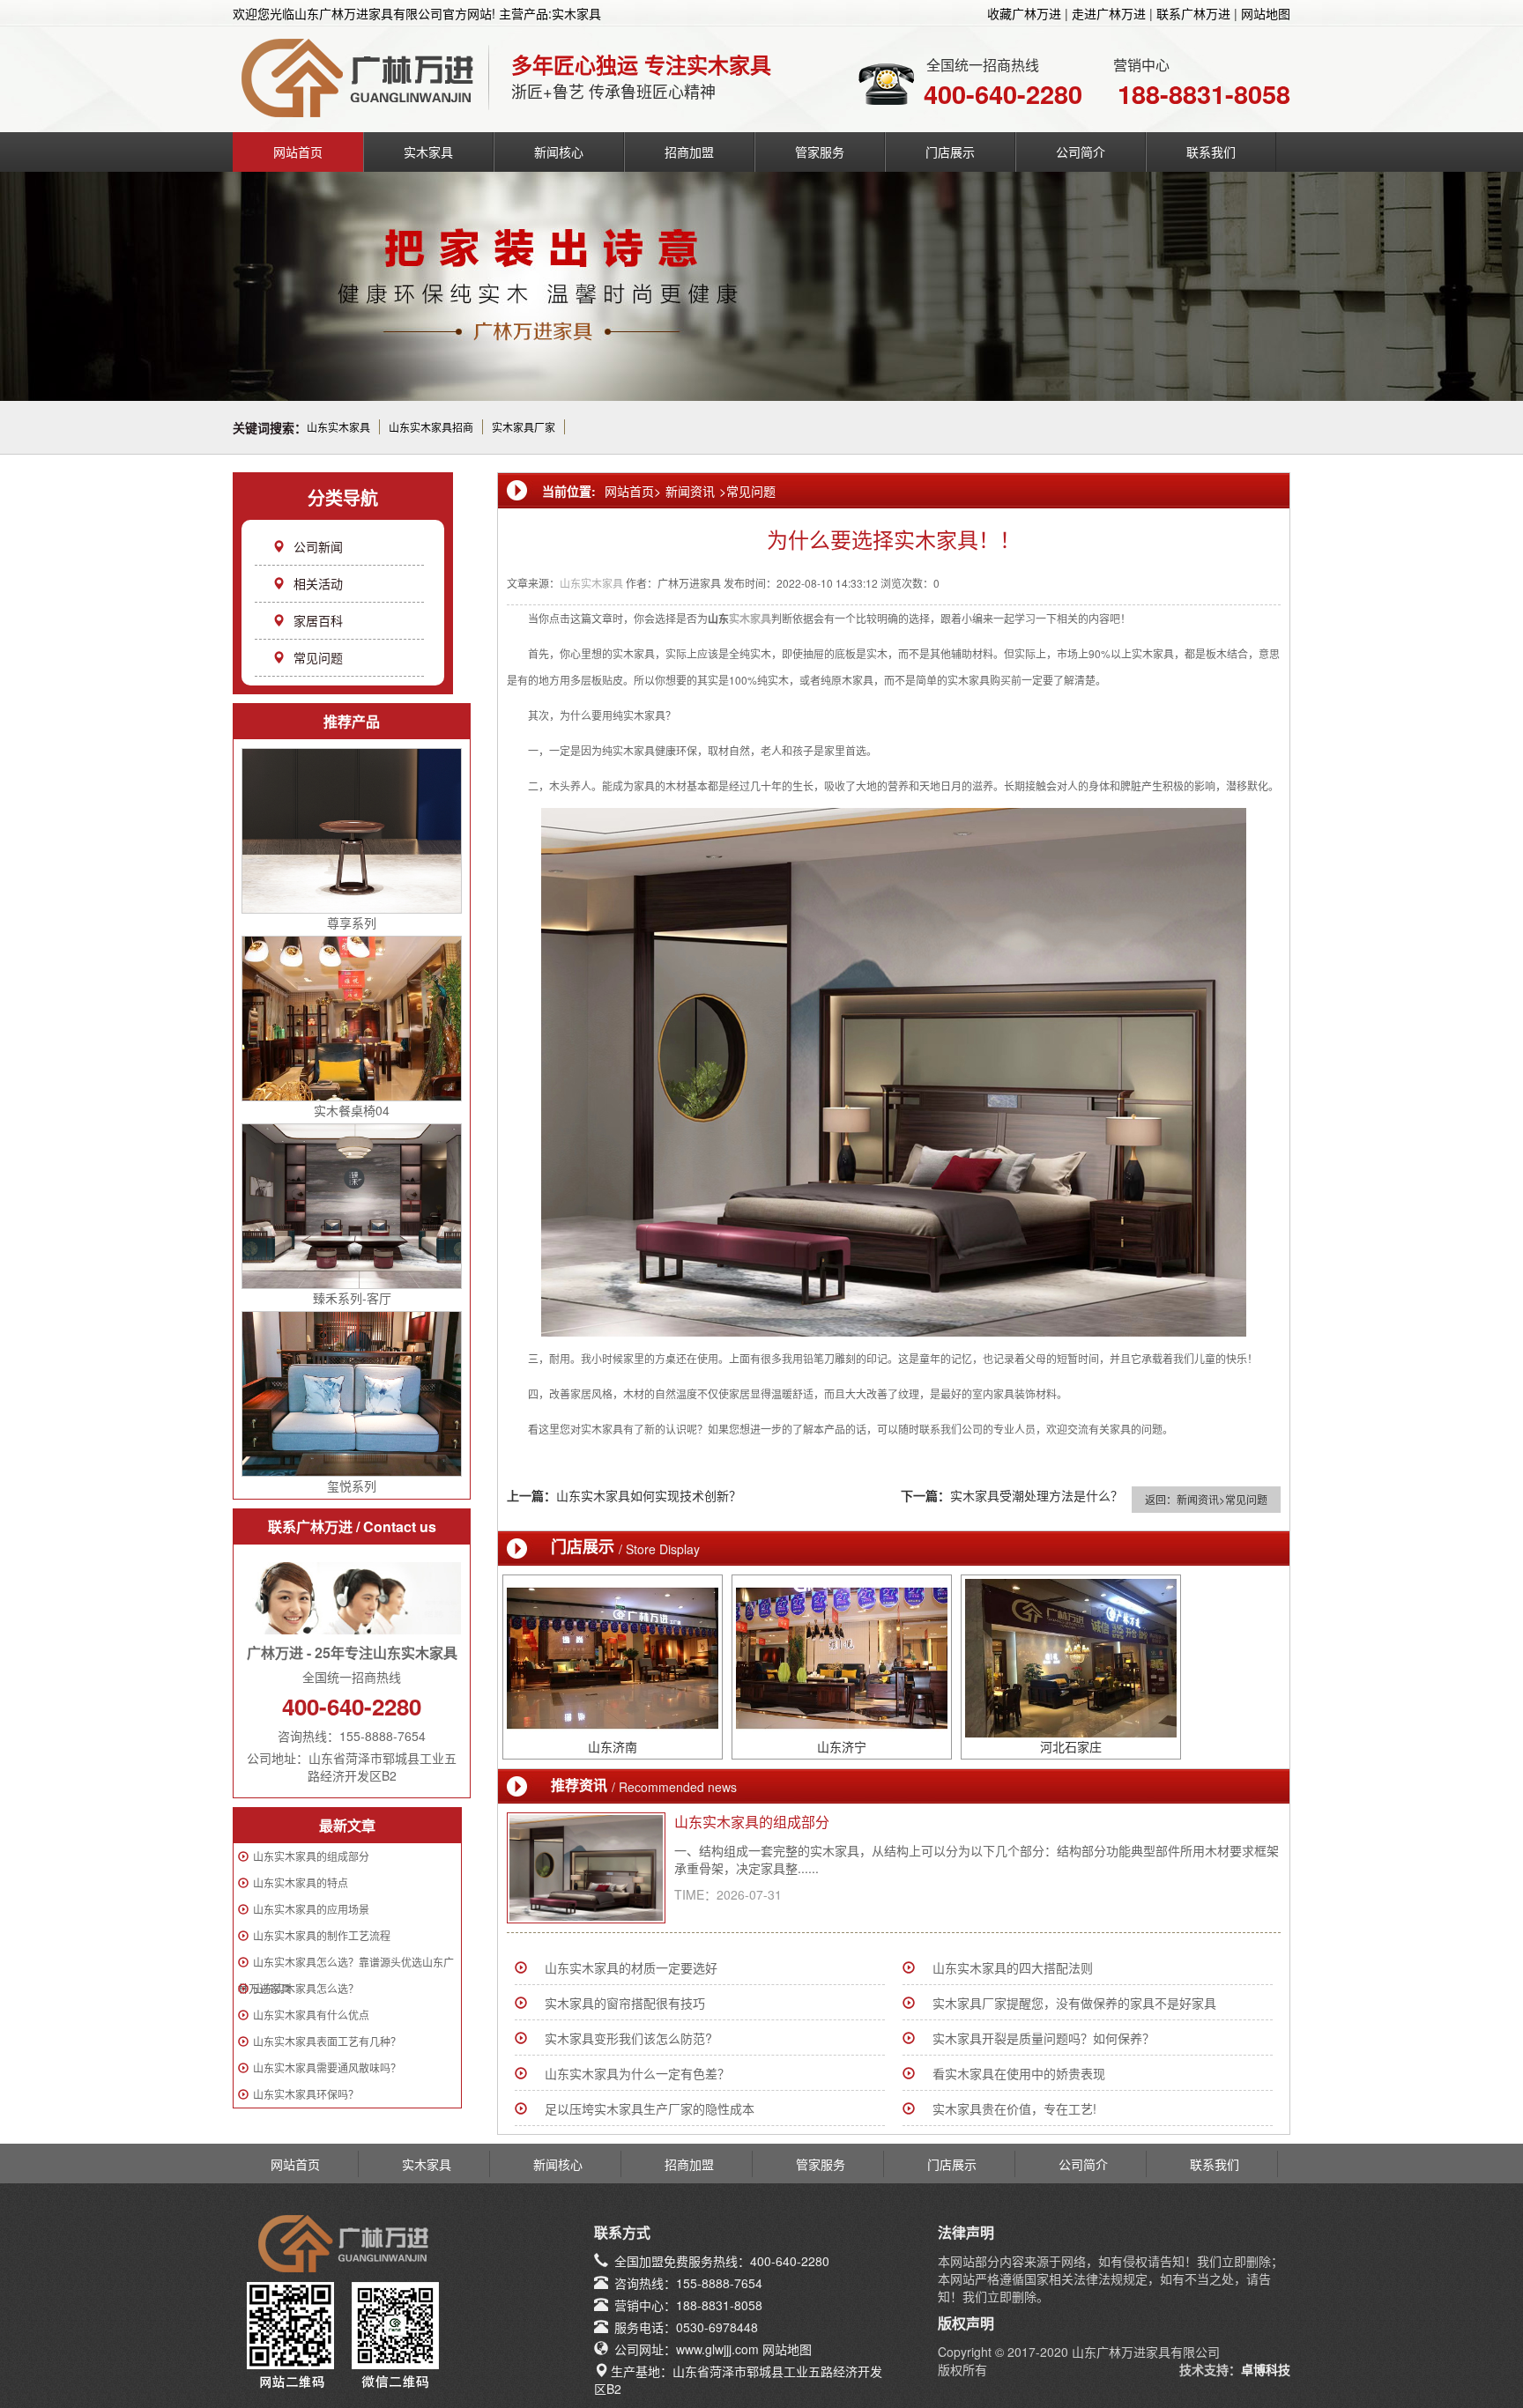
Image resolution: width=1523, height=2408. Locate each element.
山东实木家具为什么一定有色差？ (637, 2073)
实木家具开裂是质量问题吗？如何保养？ (1044, 2038)
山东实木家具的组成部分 (311, 1856)
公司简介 (1081, 152)
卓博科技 (1266, 2369)
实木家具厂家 (524, 427)
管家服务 (820, 152)
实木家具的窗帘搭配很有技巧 (625, 2003)
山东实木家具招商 (431, 427)
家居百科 (318, 620)
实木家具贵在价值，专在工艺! (1014, 2108)
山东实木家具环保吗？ (306, 2094)
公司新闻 (318, 546)
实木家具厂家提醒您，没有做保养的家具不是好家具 (1074, 2003)
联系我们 (1211, 152)
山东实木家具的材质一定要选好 (631, 1967)
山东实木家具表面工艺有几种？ (327, 2041)
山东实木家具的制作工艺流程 (322, 1935)
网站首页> (633, 491)
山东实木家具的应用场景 (311, 1909)
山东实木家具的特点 (301, 1882)
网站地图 (1266, 13)
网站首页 (298, 152)
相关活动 (318, 583)
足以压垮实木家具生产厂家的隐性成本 (650, 2108)
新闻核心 (559, 152)
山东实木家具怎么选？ (306, 1988)
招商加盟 (689, 152)
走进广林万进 (1109, 13)
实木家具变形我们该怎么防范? (628, 2038)
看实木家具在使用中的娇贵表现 (1019, 2073)
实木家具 (428, 152)
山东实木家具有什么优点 (311, 2015)
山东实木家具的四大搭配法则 (1013, 1967)
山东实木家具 (338, 427)
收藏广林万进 (1024, 13)
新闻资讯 (690, 491)
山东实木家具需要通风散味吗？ (327, 2067)
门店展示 (950, 152)
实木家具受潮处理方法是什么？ (1036, 1495)
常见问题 (318, 657)
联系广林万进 (1193, 13)
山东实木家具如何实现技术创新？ (649, 1495)
